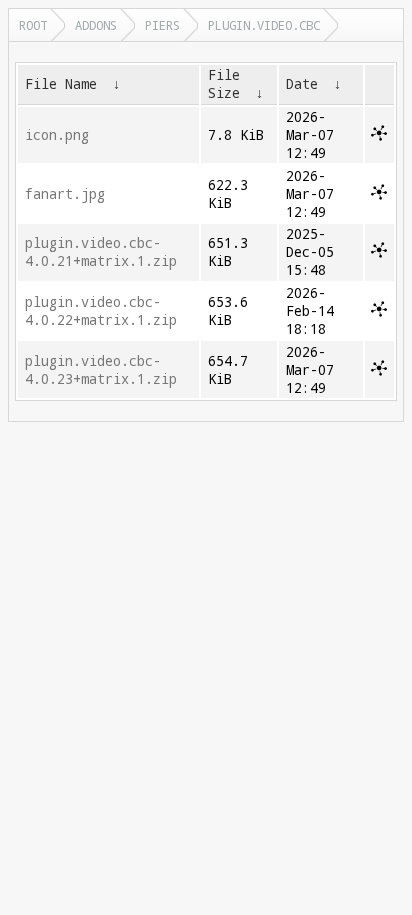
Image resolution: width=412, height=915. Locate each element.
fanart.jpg (65, 194)
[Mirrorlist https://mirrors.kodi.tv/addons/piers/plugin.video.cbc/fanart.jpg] (379, 195)
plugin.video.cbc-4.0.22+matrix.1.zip (101, 311)
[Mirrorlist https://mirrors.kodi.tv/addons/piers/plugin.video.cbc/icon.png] (379, 136)
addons (96, 25)
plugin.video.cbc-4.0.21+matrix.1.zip (101, 252)
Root (33, 25)
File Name (61, 84)
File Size (224, 84)
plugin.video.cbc (264, 25)
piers (162, 25)
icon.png (57, 135)
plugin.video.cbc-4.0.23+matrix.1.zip (101, 370)
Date (302, 84)
